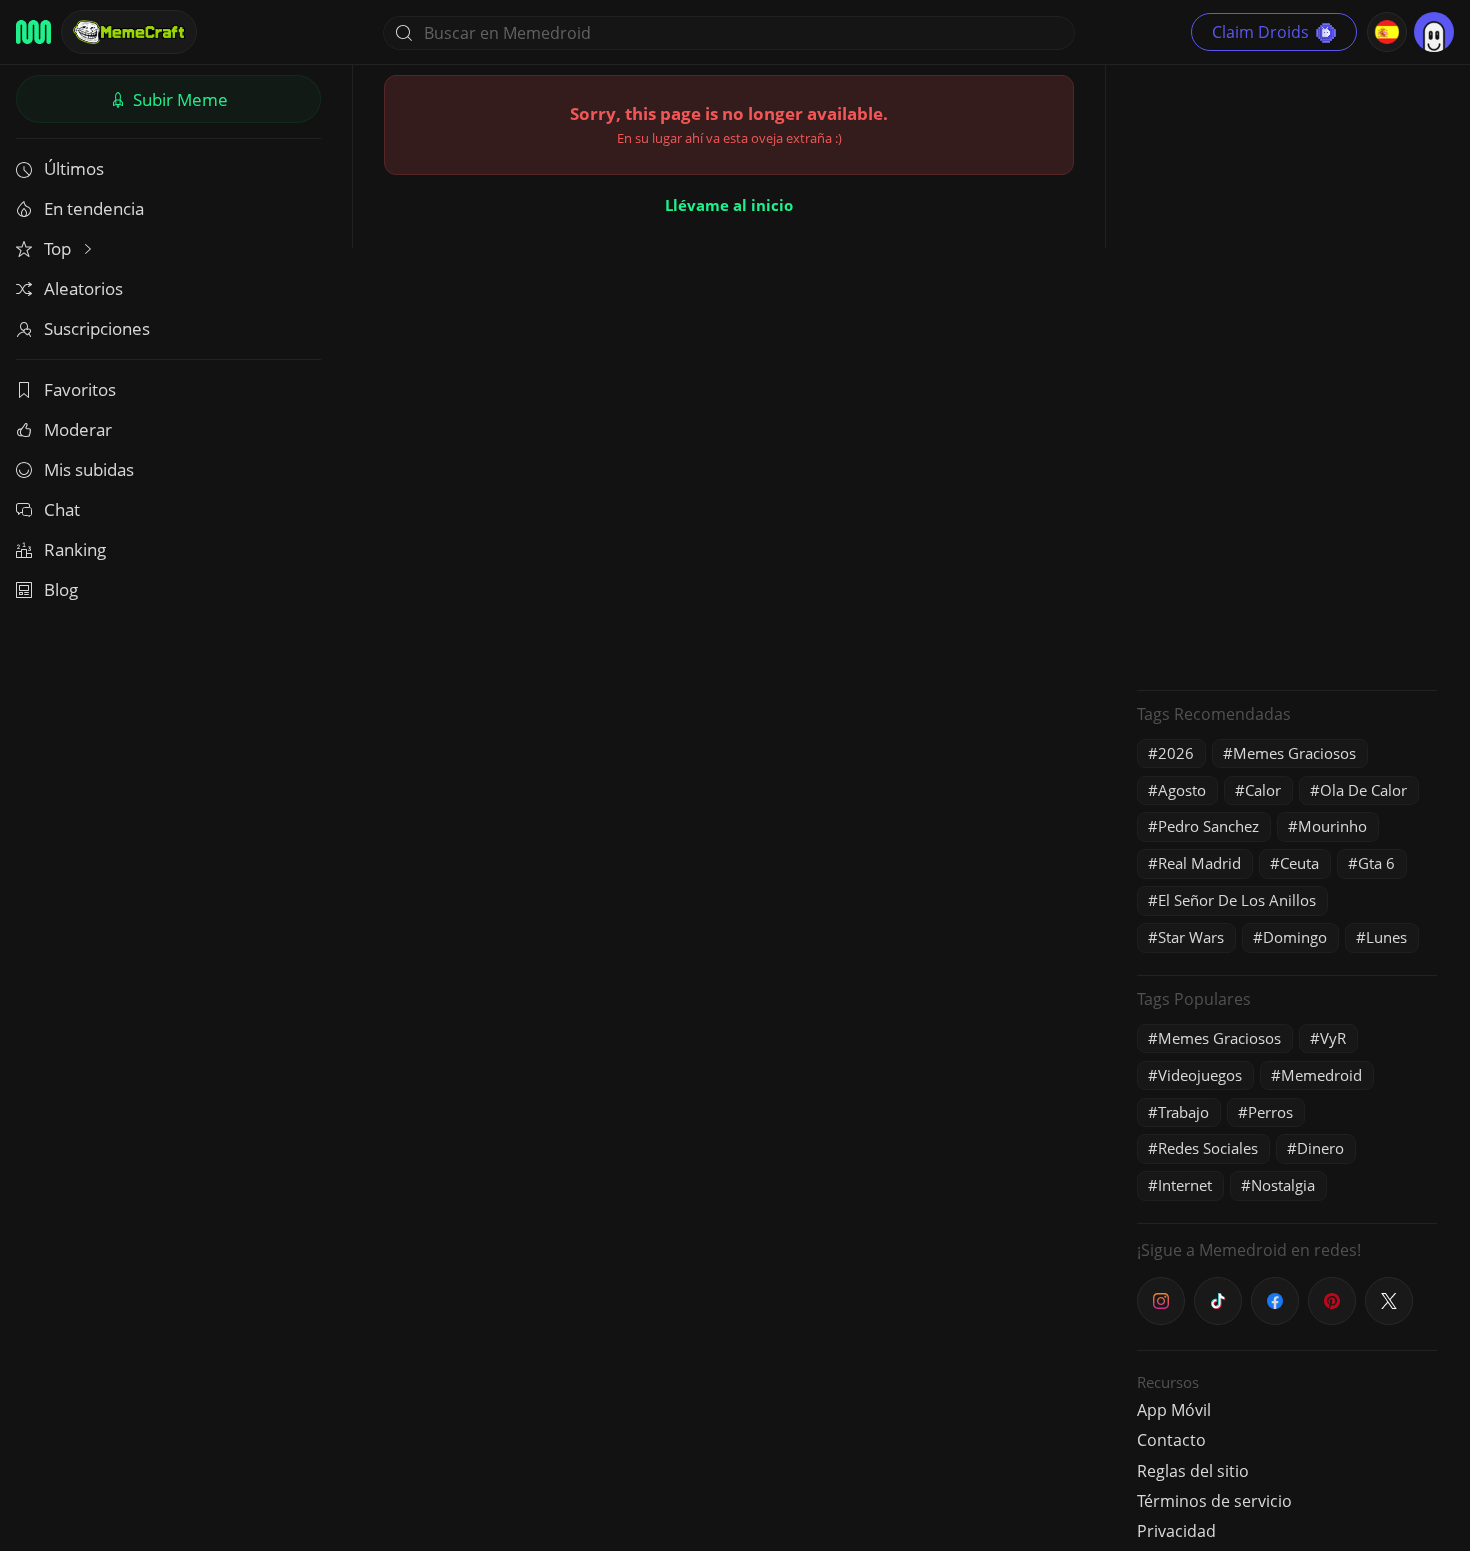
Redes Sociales (1208, 1148)
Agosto (1182, 790)
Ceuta (1299, 863)
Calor (1263, 790)
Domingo (1295, 937)
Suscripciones (97, 328)
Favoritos (80, 389)
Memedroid (1321, 1075)
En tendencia (94, 208)
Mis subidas (89, 469)
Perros (1270, 1112)
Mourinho (1332, 826)
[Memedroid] (33, 32)
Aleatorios (83, 288)
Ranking (75, 549)
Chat (62, 509)
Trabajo (1183, 1112)
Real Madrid (1199, 863)
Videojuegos (1200, 1075)
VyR (1333, 1038)
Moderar (78, 429)
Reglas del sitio (1193, 1471)
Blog (61, 589)
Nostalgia (1283, 1185)
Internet (1185, 1185)
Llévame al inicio (729, 205)
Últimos (74, 168)
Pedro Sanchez (1208, 826)
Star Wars (1191, 937)
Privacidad (1176, 1531)
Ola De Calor (1363, 790)
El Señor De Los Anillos (1237, 900)
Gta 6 (1376, 863)
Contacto (1171, 1440)
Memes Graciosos (1294, 753)
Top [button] (59, 248)
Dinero (1320, 1148)
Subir (178, 99)
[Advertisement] (1287, 375)
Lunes (1386, 937)
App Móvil (1174, 1410)
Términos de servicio (1214, 1501)
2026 (1176, 753)
